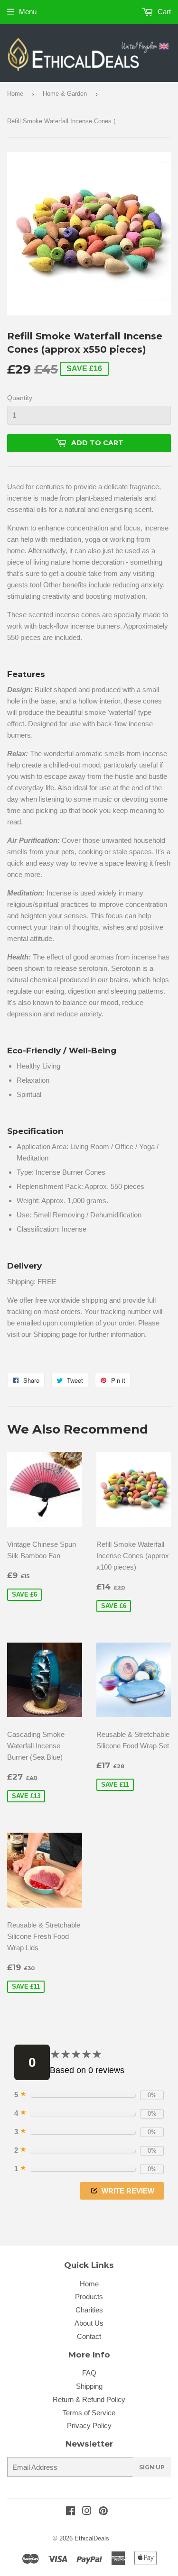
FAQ (89, 2373)
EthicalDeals (92, 2538)
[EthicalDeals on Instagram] (87, 2512)
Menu (28, 12)
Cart (163, 12)
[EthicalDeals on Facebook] (70, 2512)
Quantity (20, 398)
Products (89, 2297)
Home (15, 94)
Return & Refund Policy (89, 2399)
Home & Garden (65, 94)
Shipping (89, 2386)
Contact (89, 2336)
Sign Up (152, 2467)
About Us (89, 2323)
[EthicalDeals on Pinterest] (103, 2512)
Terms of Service (89, 2413)
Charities (89, 2310)
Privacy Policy (89, 2425)
